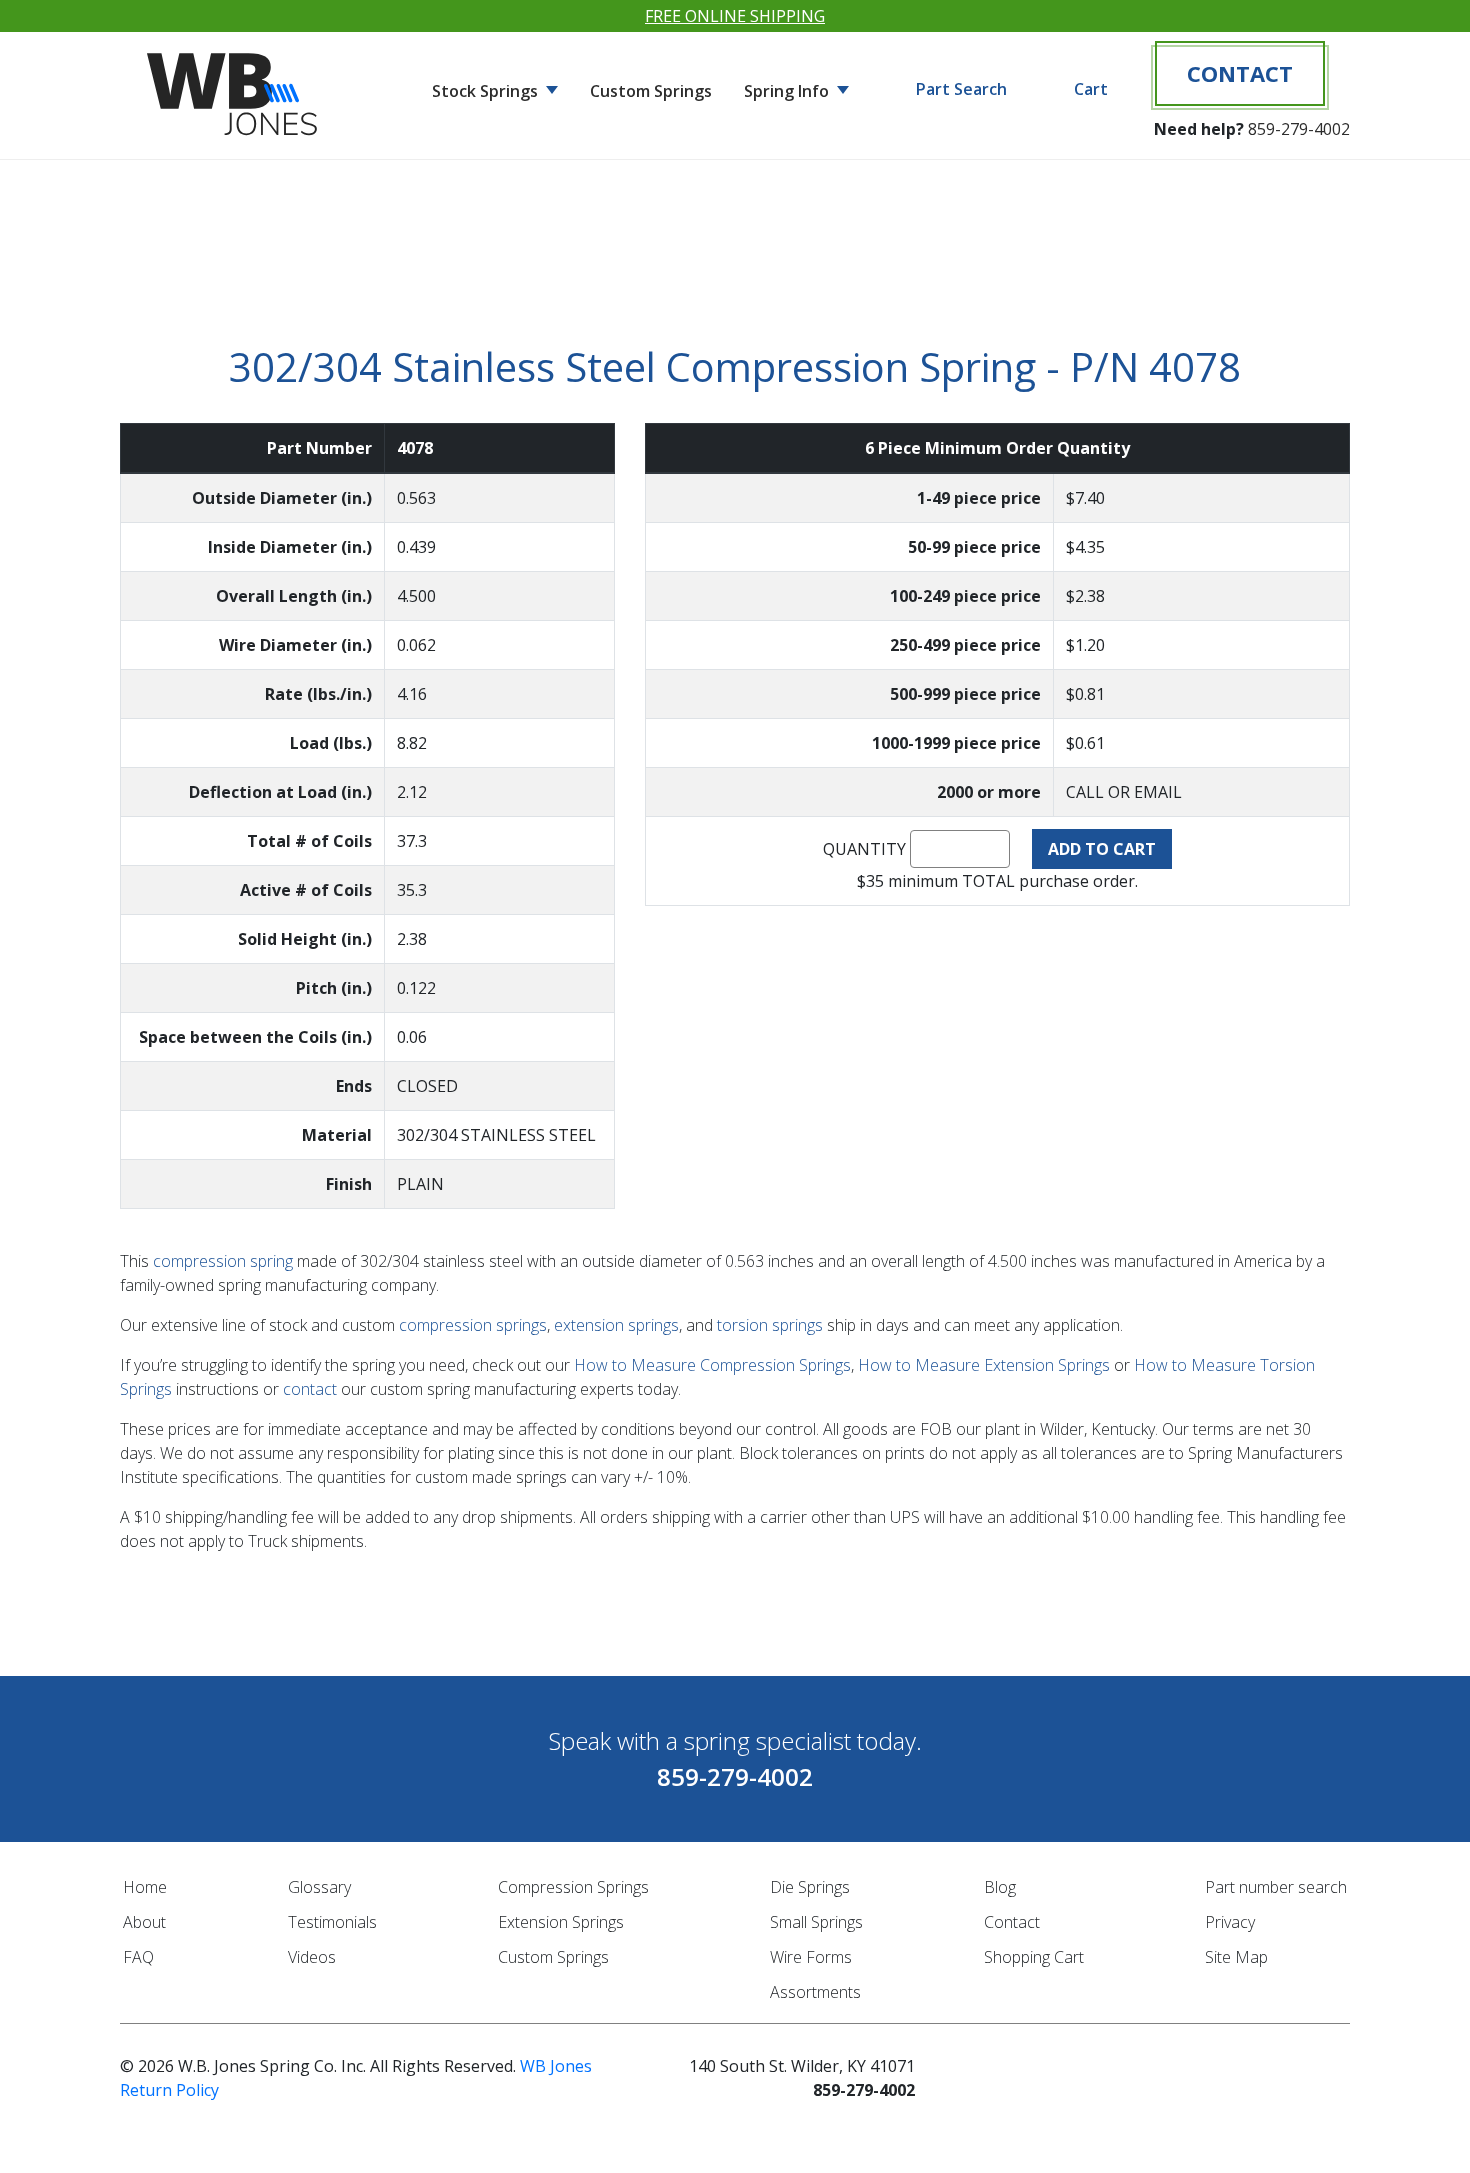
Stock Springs (487, 91)
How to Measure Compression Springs (712, 1365)
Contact (1240, 73)
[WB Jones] (235, 86)
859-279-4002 (1299, 129)
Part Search (961, 89)
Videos (312, 1957)
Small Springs (816, 1922)
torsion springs (770, 1325)
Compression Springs (573, 1887)
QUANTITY (864, 849)
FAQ (138, 1957)
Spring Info (788, 91)
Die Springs (810, 1887)
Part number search (1276, 1887)
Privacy (1230, 1922)
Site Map (1236, 1957)
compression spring (223, 1261)
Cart (1091, 89)
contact (310, 1389)
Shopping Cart (1034, 1957)
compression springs (473, 1325)
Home (145, 1887)
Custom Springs (651, 91)
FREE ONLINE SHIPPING (735, 16)
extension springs (616, 1325)
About (144, 1922)
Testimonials (332, 1922)
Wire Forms (811, 1957)
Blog (1000, 1887)
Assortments (815, 1992)
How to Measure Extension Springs (984, 1365)
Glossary (319, 1887)
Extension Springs (561, 1922)
